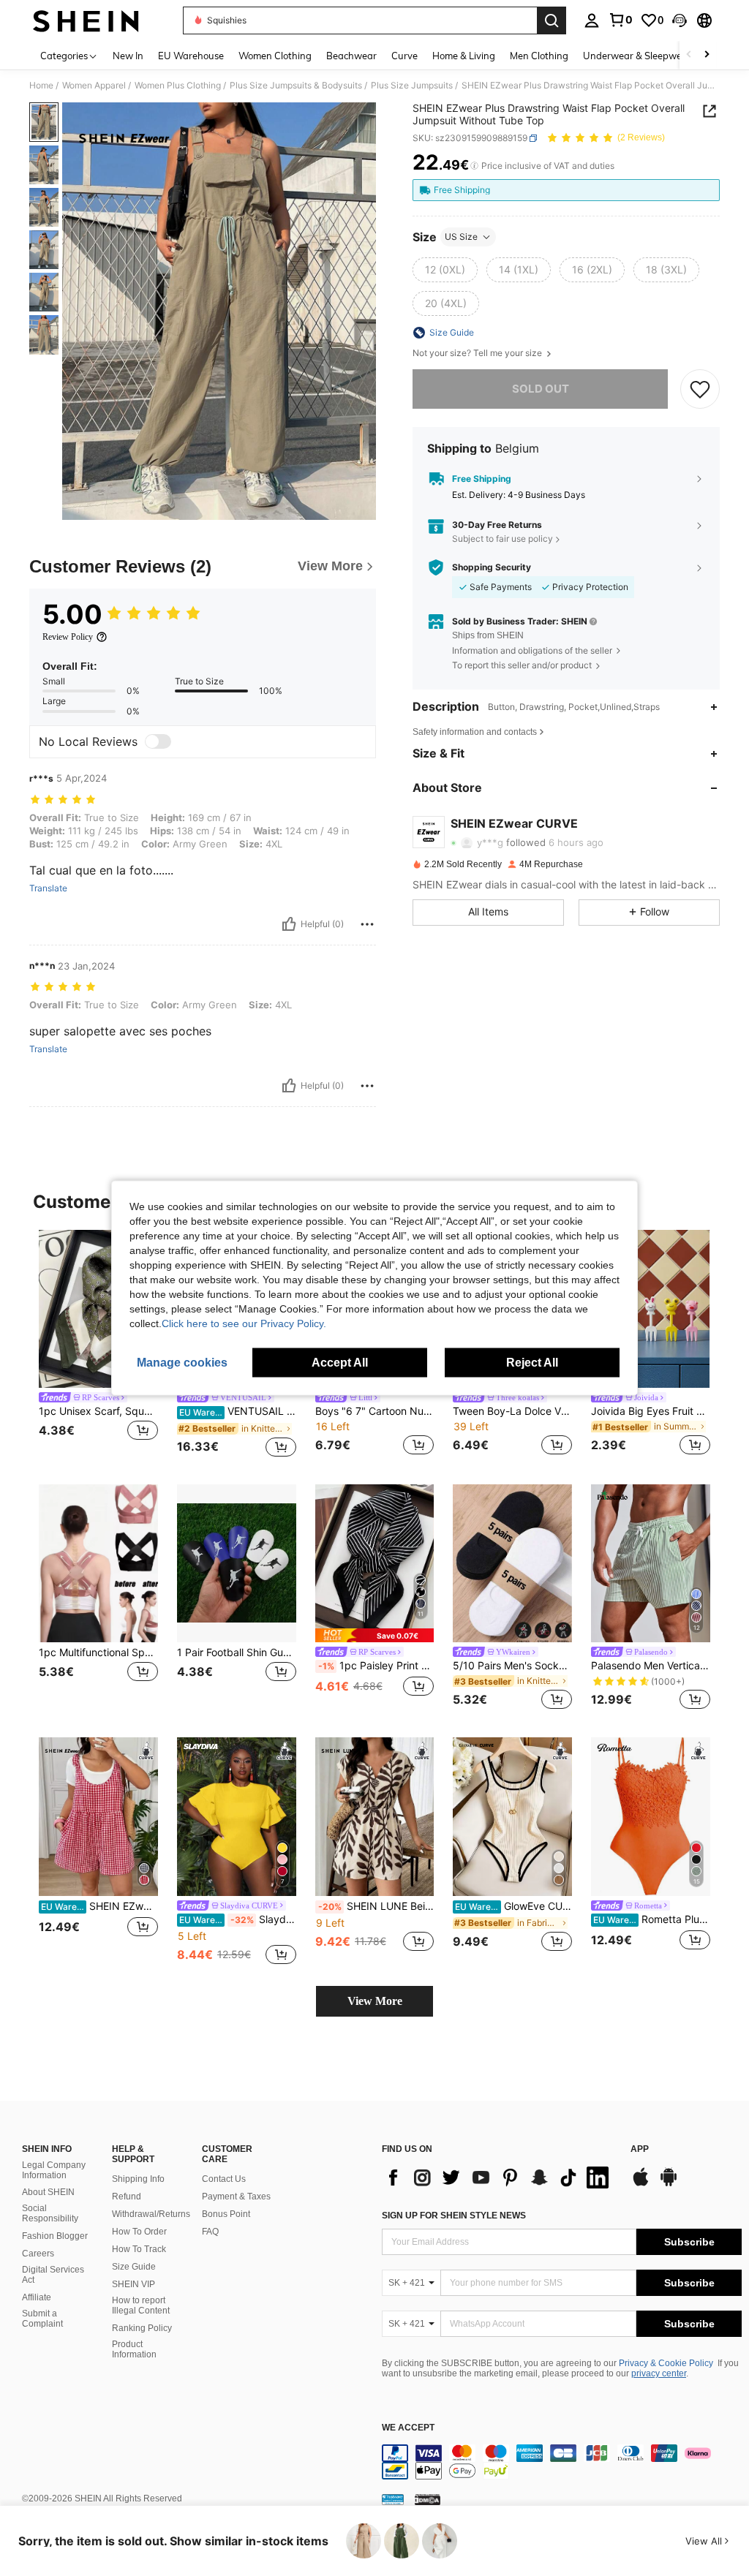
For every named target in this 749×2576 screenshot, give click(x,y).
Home (41, 86)
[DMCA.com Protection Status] (428, 2498)
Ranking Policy (142, 2328)
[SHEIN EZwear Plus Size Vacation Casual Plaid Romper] (98, 1817)
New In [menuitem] (128, 56)
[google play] (669, 2184)
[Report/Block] (367, 924)
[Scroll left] (689, 55)
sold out (541, 389)
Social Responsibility (50, 2213)
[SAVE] (700, 389)
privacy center (659, 2373)
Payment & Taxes (236, 2197)
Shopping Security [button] (492, 567)
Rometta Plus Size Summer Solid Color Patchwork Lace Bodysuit (652, 1919)
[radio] (445, 270)
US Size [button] (461, 237)
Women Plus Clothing (178, 86)
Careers (38, 2254)
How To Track (139, 2249)
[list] (499, 2177)
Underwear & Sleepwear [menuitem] (637, 56)
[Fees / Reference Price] (474, 166)
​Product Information (134, 2349)
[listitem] (98, 1345)
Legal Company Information (54, 2170)
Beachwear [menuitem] (351, 56)
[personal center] (592, 20)
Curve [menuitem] (404, 56)
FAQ (210, 2232)
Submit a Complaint (42, 2319)
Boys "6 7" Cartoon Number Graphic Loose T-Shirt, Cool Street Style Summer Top (375, 1411)
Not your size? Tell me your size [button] (478, 353)
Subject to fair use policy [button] (503, 539)
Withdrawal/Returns (151, 2214)
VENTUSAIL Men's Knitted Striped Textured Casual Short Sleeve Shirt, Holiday (238, 1411)
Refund (127, 2197)
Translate (48, 888)
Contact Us (224, 2179)
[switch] (158, 741)
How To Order (139, 2232)
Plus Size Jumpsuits (412, 86)
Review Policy (68, 637)
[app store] (641, 2184)
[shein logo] (86, 20)
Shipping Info (138, 2179)
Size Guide (134, 2267)
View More (375, 2001)
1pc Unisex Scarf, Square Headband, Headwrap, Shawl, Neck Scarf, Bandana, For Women (98, 1411)
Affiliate (37, 2297)
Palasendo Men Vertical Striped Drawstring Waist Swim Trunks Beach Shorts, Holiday (651, 1666)
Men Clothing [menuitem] (539, 56)
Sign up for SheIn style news (454, 2216)
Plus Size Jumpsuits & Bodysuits (296, 86)
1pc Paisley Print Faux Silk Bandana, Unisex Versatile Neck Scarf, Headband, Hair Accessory (376, 1666)
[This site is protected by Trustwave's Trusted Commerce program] (393, 2498)
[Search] (552, 20)
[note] (375, 1635)
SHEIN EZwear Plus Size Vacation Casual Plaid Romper (99, 1906)
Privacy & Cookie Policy (666, 2363)
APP (640, 2149)
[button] (680, 20)
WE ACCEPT (408, 2428)
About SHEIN (48, 2192)
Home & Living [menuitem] (464, 56)
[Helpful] (289, 924)
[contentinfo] (562, 2462)
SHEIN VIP (133, 2284)
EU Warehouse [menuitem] (191, 56)
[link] (620, 20)
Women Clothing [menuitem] (275, 56)
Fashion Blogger (55, 2236)
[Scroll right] (707, 55)
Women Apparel (94, 86)
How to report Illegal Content (141, 2305)
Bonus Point (226, 2214)
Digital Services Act (53, 2275)
